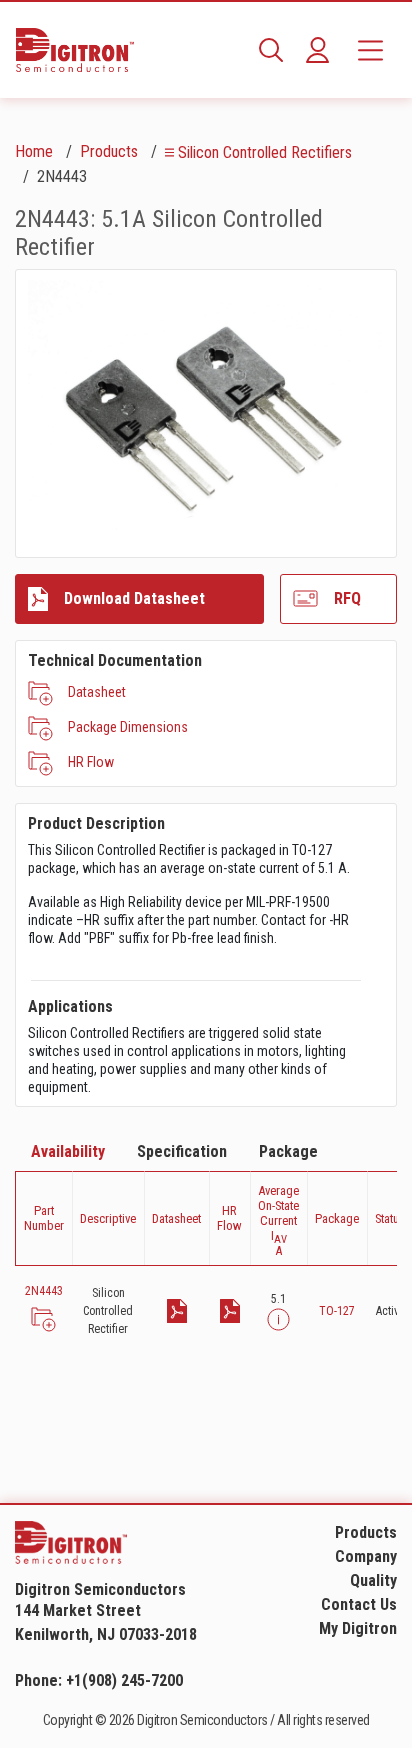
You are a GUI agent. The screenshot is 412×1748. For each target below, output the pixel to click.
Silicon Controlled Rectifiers (265, 152)
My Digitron (358, 1628)
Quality (373, 1580)
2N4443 (44, 1291)
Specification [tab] (182, 1151)
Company (366, 1556)
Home (34, 151)
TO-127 (337, 1311)
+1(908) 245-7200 (124, 1680)
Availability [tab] (68, 1151)
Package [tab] (288, 1151)
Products (109, 151)
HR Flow (91, 762)
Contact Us (359, 1604)
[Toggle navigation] (370, 50)
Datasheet (97, 692)
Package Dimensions (128, 727)
